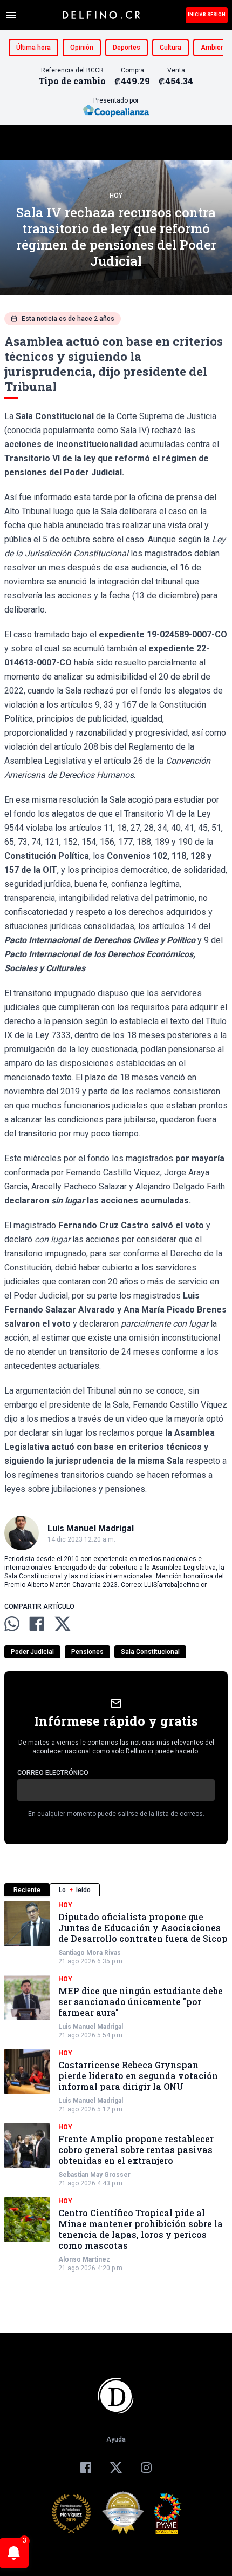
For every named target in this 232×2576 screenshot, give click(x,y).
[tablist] (116, 1890)
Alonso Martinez (84, 2259)
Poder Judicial (32, 1652)
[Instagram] (146, 2467)
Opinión (82, 48)
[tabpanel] (116, 2087)
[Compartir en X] (63, 1624)
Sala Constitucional (150, 1652)
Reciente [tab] (27, 1890)
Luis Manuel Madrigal (91, 2027)
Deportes (127, 48)
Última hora (33, 48)
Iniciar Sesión (207, 15)
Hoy (116, 196)
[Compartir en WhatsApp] (12, 1624)
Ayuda (116, 2439)
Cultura (170, 48)
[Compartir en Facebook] (37, 1624)
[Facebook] (86, 2467)
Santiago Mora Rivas (90, 1953)
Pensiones (87, 1652)
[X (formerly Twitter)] (116, 2467)
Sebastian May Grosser (94, 2175)
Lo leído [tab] (75, 1890)
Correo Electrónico (53, 1773)
